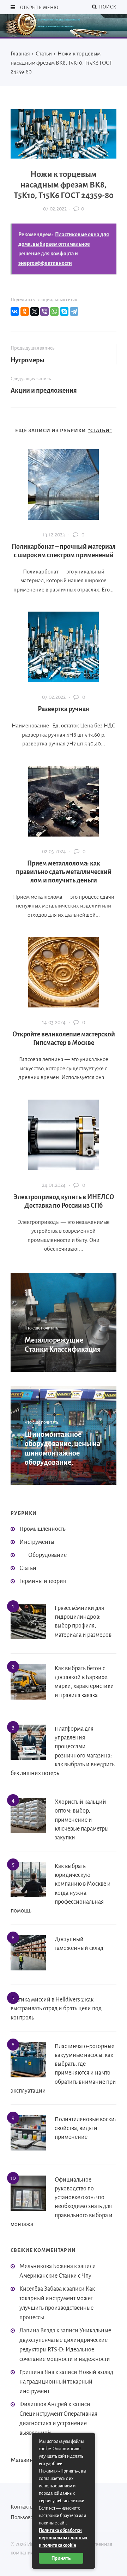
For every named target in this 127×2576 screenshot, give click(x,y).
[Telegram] (74, 311)
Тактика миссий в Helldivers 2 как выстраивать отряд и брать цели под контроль (56, 2009)
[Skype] (64, 311)
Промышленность (43, 1529)
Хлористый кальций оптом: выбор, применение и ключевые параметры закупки (82, 1820)
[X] (35, 311)
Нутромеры (28, 360)
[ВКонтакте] (15, 311)
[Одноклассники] (25, 311)
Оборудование (47, 1555)
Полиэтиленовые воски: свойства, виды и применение (85, 2128)
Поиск (107, 7)
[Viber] (44, 311)
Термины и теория (43, 1581)
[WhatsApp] (54, 311)
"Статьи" (100, 431)
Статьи (28, 1568)
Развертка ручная (64, 709)
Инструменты (37, 1542)
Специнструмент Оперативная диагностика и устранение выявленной (58, 2423)
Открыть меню (39, 8)
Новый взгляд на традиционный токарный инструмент (66, 2382)
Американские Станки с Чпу (55, 2276)
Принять (61, 2558)
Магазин (22, 2460)
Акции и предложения (44, 391)
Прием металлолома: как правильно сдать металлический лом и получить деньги (64, 872)
